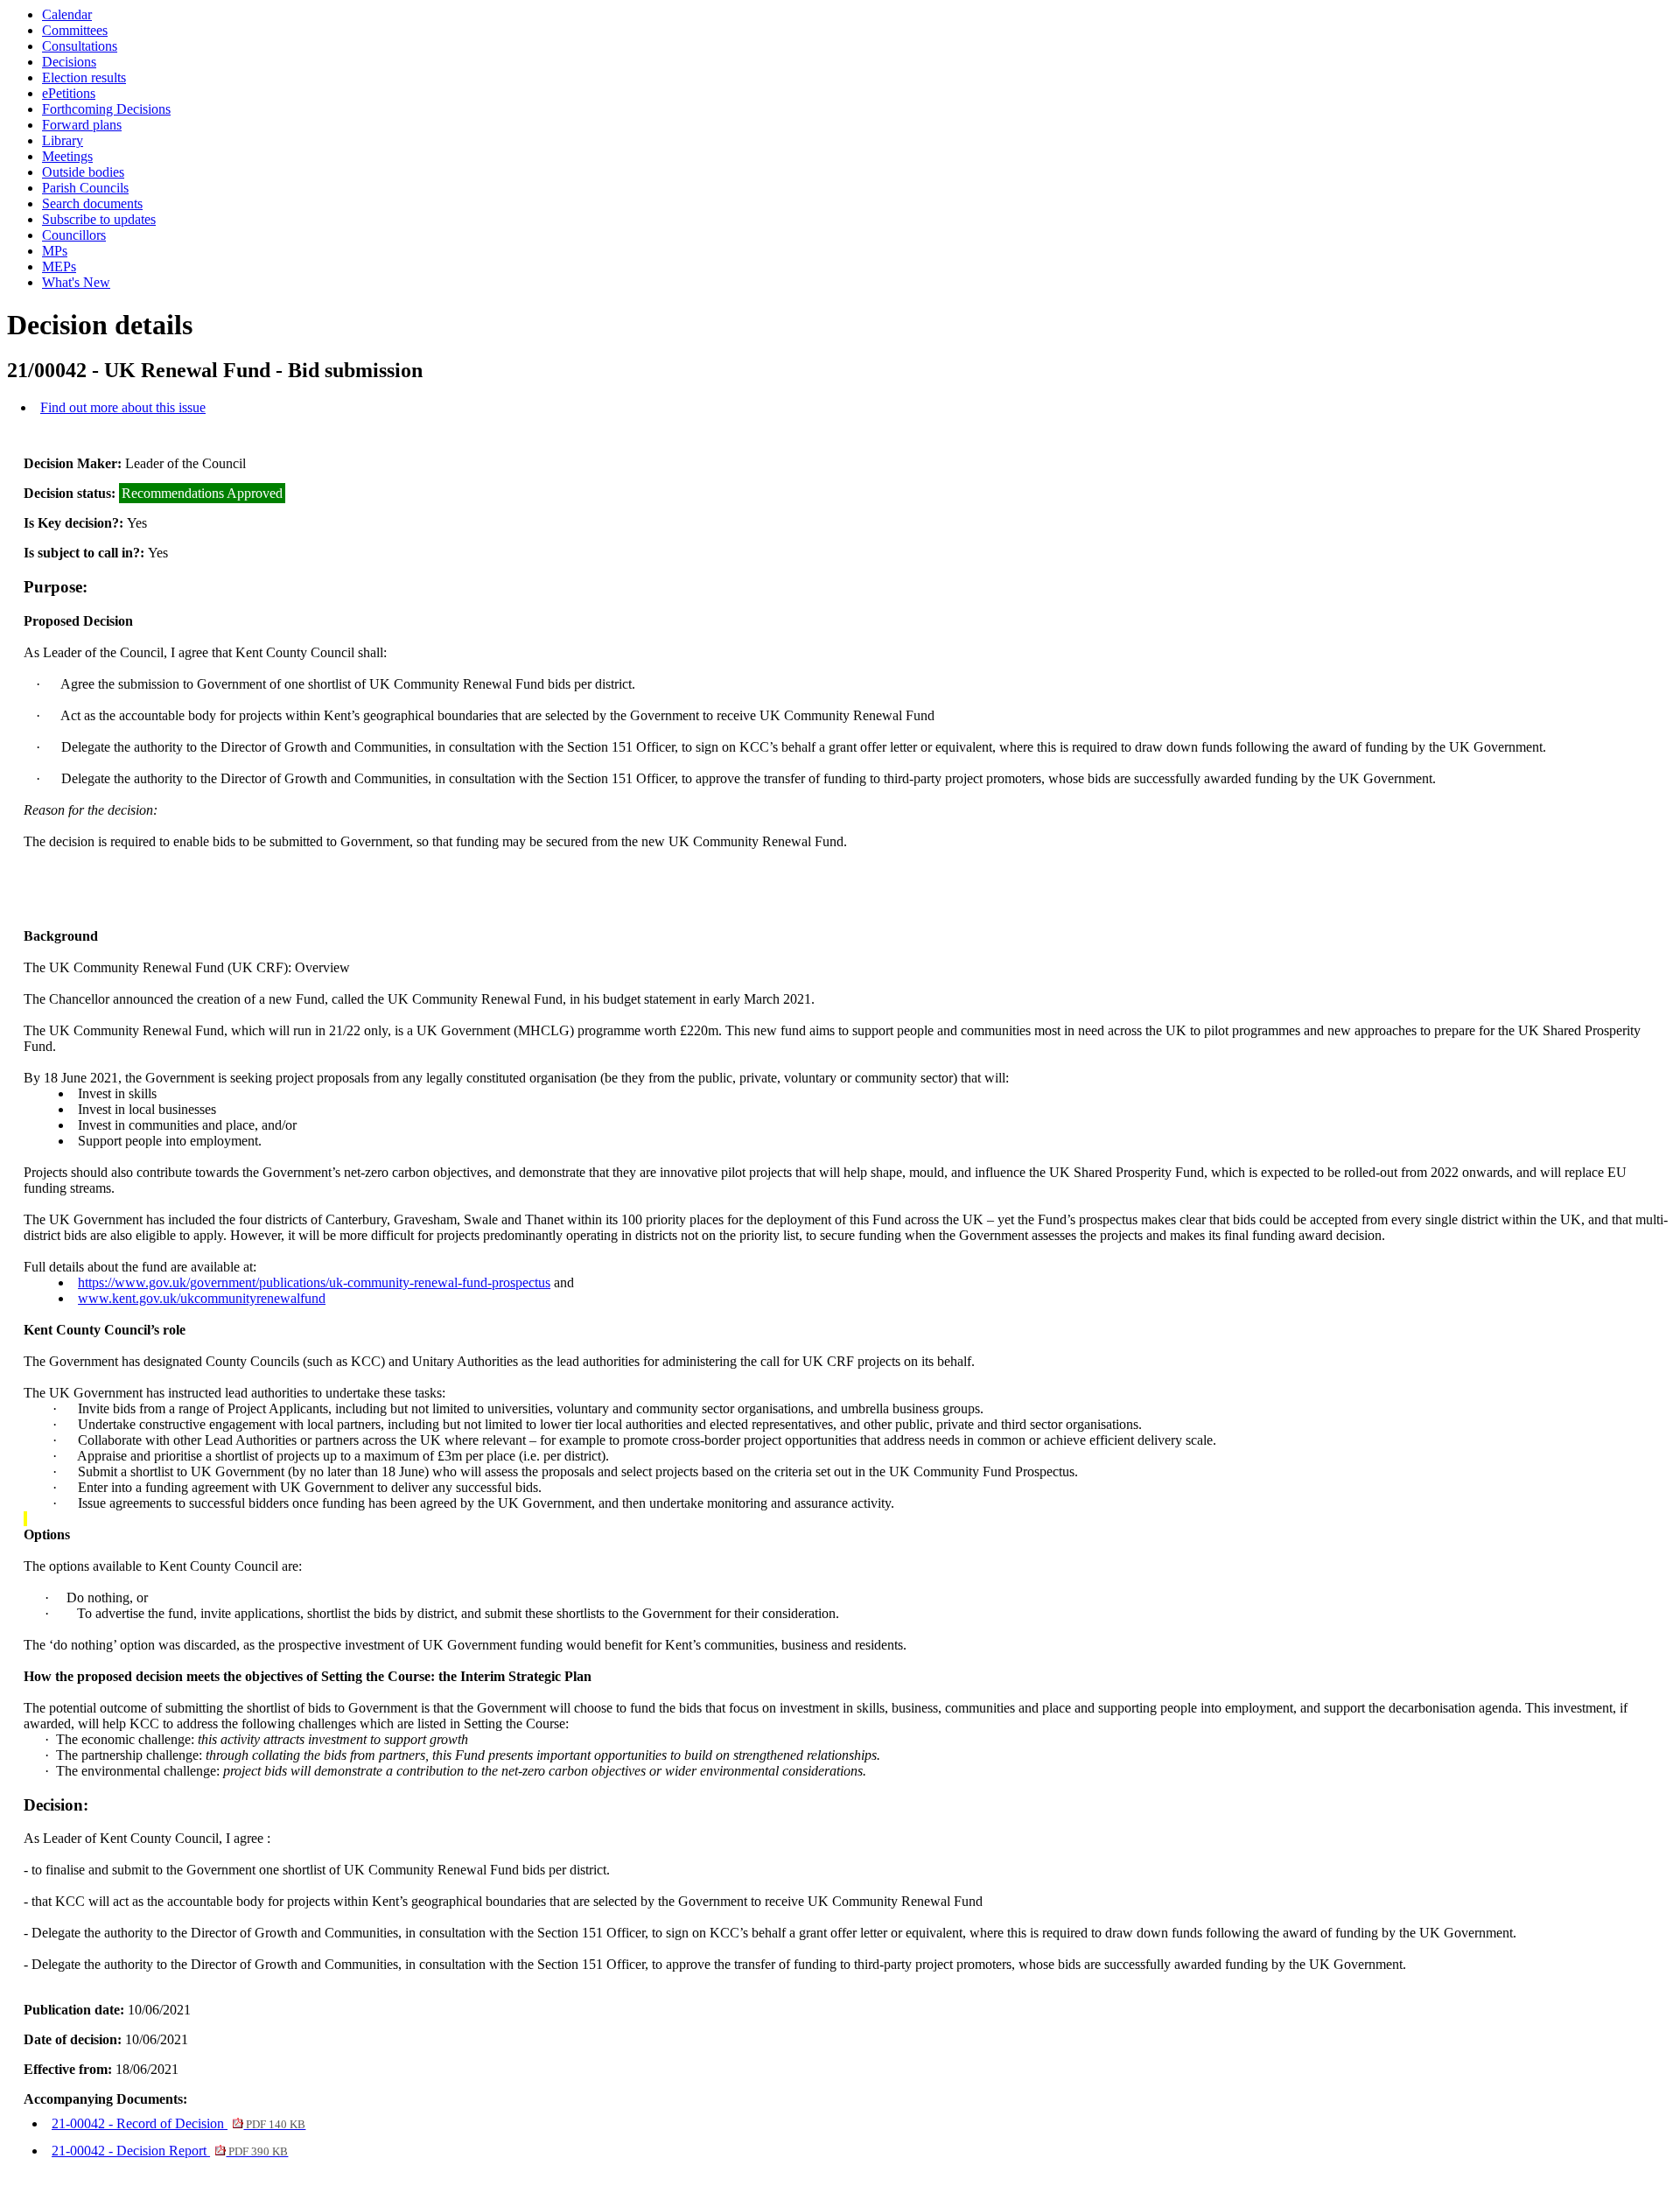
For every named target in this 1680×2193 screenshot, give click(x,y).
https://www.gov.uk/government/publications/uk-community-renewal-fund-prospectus (314, 1282)
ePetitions (69, 93)
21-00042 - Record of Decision (178, 2123)
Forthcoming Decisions (106, 109)
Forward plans (82, 125)
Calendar (67, 14)
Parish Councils (85, 188)
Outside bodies (83, 172)
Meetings (67, 156)
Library (63, 140)
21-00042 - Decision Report (170, 2151)
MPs (55, 251)
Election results (84, 77)
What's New (76, 282)
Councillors (74, 235)
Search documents (92, 203)
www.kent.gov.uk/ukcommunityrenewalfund (202, 1298)
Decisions (69, 62)
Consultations (80, 46)
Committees (75, 30)
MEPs (59, 266)
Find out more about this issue (123, 407)
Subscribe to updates (99, 219)
